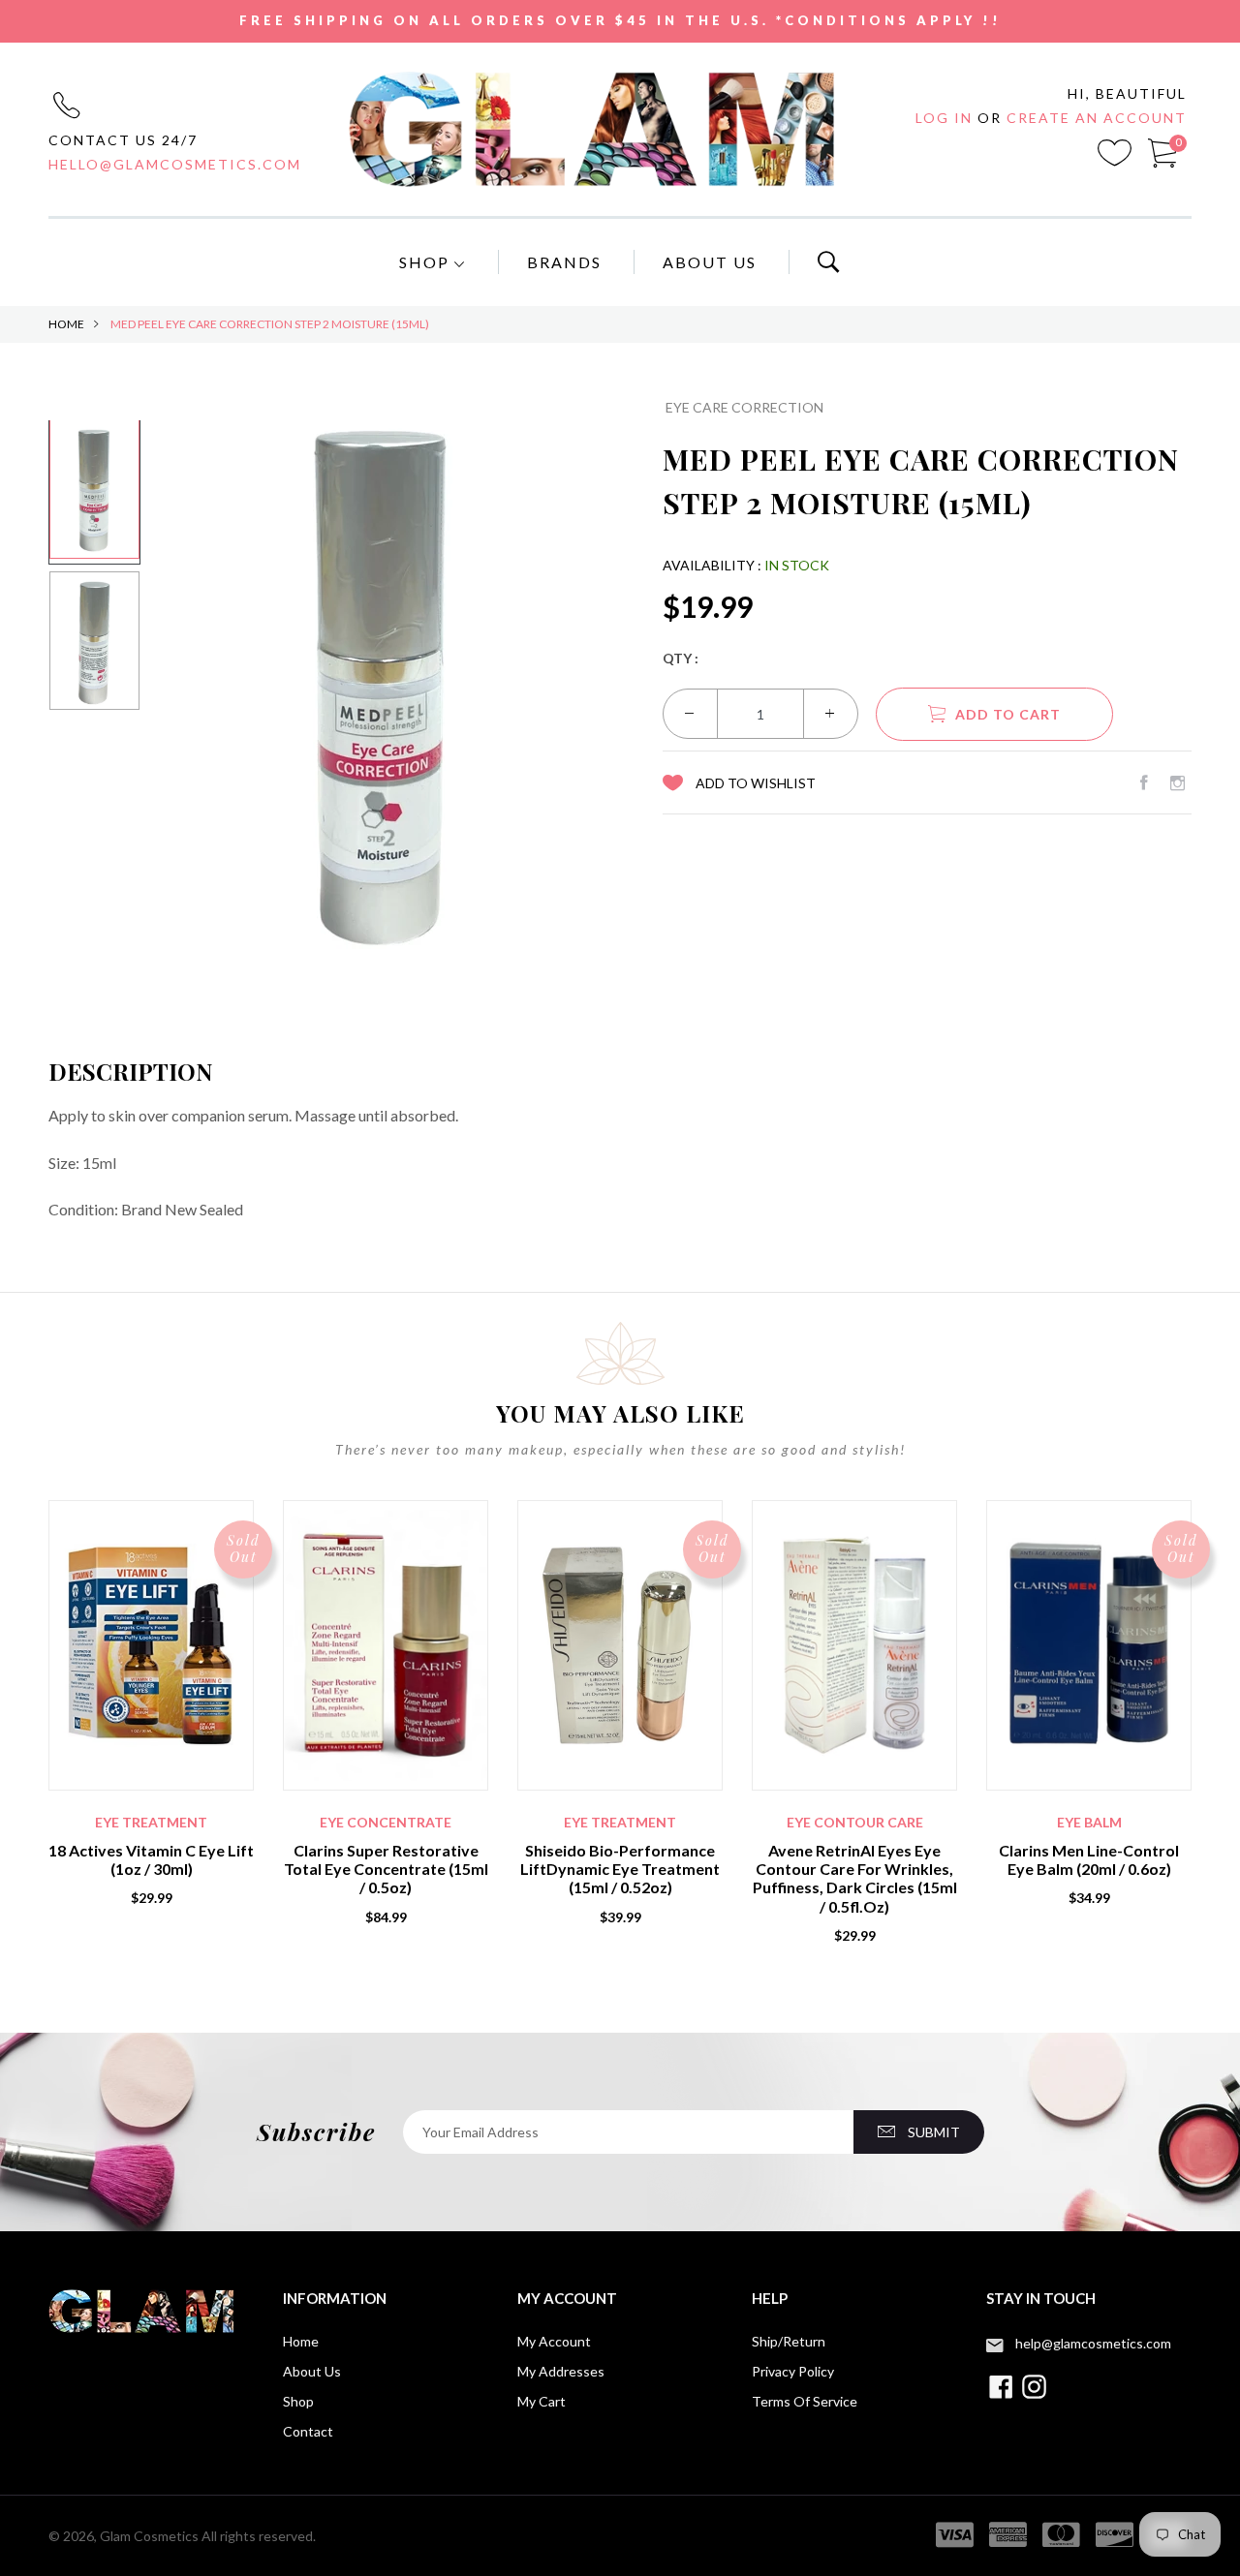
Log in (946, 118)
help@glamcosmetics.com (1093, 2343)
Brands (564, 262)
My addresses (561, 2371)
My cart (542, 2401)
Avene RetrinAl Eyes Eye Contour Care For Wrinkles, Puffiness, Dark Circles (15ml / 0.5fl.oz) (855, 1878)
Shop (427, 262)
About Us (710, 262)
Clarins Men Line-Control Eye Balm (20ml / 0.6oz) (1089, 1859)
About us (312, 2371)
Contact (308, 2431)
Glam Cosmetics (149, 2536)
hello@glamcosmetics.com (175, 164)
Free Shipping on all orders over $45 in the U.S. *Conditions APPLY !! (620, 20)
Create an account (1097, 118)
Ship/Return (789, 2341)
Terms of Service (805, 2401)
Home (66, 324)
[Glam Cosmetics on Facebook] (1144, 782)
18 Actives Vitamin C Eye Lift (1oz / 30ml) (151, 1859)
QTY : (681, 658)
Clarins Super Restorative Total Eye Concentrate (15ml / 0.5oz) (386, 1869)
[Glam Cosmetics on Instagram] (1178, 782)
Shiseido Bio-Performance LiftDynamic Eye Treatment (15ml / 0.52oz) (620, 1869)
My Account (554, 2341)
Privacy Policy (793, 2371)
